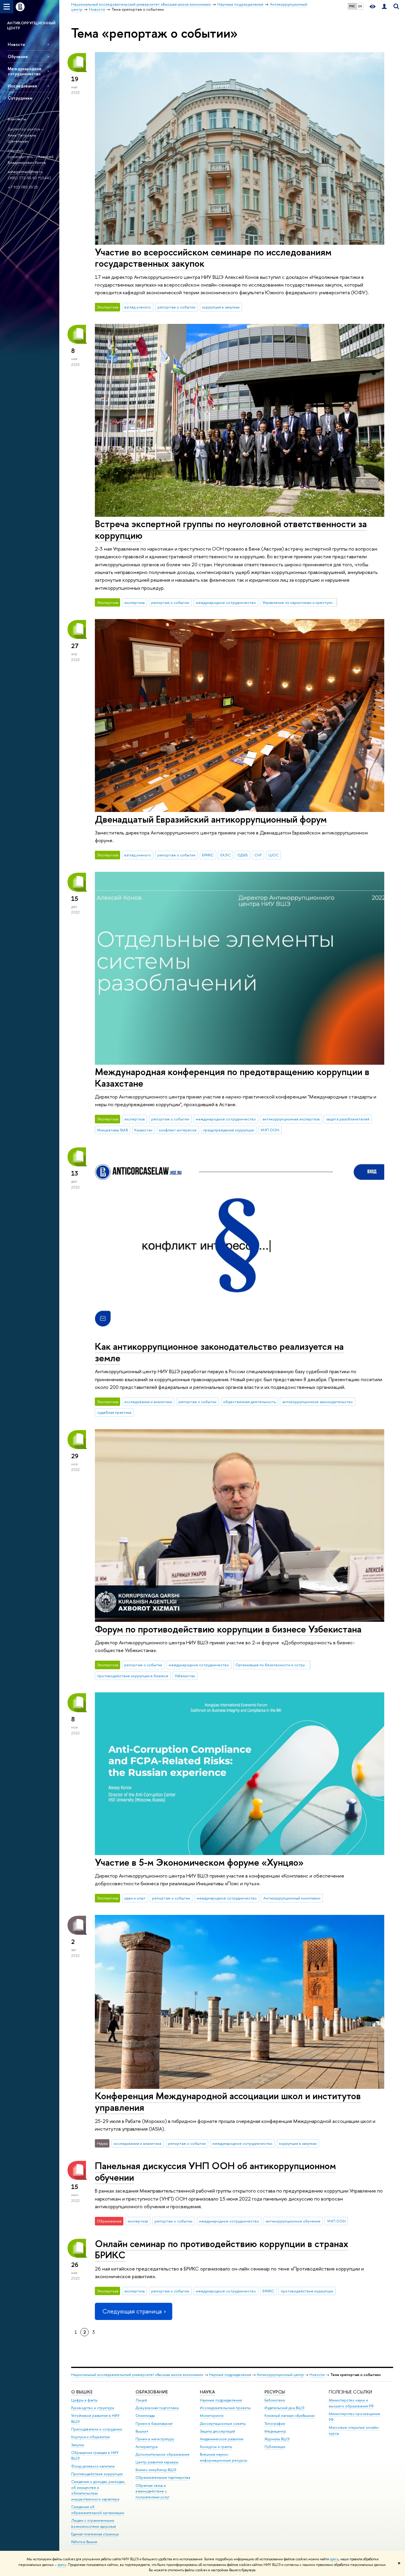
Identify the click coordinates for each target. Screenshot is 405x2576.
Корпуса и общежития (90, 2437)
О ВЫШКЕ (82, 2392)
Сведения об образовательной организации (98, 2510)
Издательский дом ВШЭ (284, 2408)
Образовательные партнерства (163, 2477)
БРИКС (208, 855)
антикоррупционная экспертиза (291, 1119)
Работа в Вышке (84, 2542)
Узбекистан (185, 1676)
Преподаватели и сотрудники (97, 2429)
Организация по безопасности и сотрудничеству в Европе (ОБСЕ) (273, 1665)
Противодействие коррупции (97, 2474)
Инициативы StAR (113, 1130)
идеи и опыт (135, 1898)
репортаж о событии (176, 307)
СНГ (258, 855)
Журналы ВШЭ (277, 2439)
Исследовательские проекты (225, 2408)
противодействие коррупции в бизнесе (133, 1676)
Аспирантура (146, 2447)
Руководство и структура (93, 2408)
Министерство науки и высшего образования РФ (351, 2403)
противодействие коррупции (307, 2291)
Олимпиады (145, 2416)
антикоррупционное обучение (293, 2221)
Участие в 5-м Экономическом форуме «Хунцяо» (199, 1862)
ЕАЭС (225, 855)
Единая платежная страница (95, 2534)
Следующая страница (132, 2311)
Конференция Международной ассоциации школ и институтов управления (228, 2101)
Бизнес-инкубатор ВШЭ (156, 2470)
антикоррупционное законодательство (318, 1402)
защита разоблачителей (348, 1119)
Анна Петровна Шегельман (22, 138)
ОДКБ (243, 855)
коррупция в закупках (221, 307)
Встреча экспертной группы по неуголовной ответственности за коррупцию (231, 529)
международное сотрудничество (226, 602)
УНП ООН (270, 1130)
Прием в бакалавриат (154, 2424)
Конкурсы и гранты (216, 2447)
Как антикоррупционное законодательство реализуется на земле (219, 1352)
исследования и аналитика (148, 1402)
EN (360, 6)
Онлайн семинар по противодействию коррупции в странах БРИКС (222, 2249)
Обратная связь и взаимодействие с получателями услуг (153, 2491)
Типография (275, 2424)
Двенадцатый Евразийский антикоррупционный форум (211, 819)
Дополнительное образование (162, 2454)
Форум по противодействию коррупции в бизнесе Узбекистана (228, 1629)
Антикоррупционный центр (280, 2375)
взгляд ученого (138, 307)
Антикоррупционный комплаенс (292, 1898)
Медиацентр (275, 2431)
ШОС (274, 855)
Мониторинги (212, 2416)
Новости (16, 44)
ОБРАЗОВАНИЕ (152, 2392)
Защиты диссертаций (217, 2431)
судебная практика (114, 1412)
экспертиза (134, 602)
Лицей (141, 2400)
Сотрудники (20, 98)
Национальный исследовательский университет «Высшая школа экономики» (137, 2375)
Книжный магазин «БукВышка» (290, 2416)
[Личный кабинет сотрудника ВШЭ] (384, 7)
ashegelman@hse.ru (25, 172)
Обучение (18, 56)
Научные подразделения (230, 2375)
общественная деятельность (249, 1402)
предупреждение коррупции (229, 1130)
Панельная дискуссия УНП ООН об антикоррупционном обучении (215, 2171)
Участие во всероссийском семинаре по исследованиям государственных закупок (213, 258)
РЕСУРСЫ (275, 2392)
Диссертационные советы (223, 2424)
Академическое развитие (222, 2439)
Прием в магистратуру (155, 2439)
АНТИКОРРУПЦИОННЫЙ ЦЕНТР (31, 25)
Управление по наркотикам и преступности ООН (300, 602)
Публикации (275, 2447)
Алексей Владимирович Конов (31, 160)
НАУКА (207, 2392)
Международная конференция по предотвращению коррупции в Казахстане (232, 1077)
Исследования (22, 86)
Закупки (78, 2445)
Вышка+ (142, 2431)
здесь (334, 2559)
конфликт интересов (178, 1130)
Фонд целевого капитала (93, 2466)
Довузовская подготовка (157, 2408)
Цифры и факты (84, 2400)
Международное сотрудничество (25, 71)
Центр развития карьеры (157, 2462)
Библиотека (275, 2400)
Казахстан (143, 1130)
